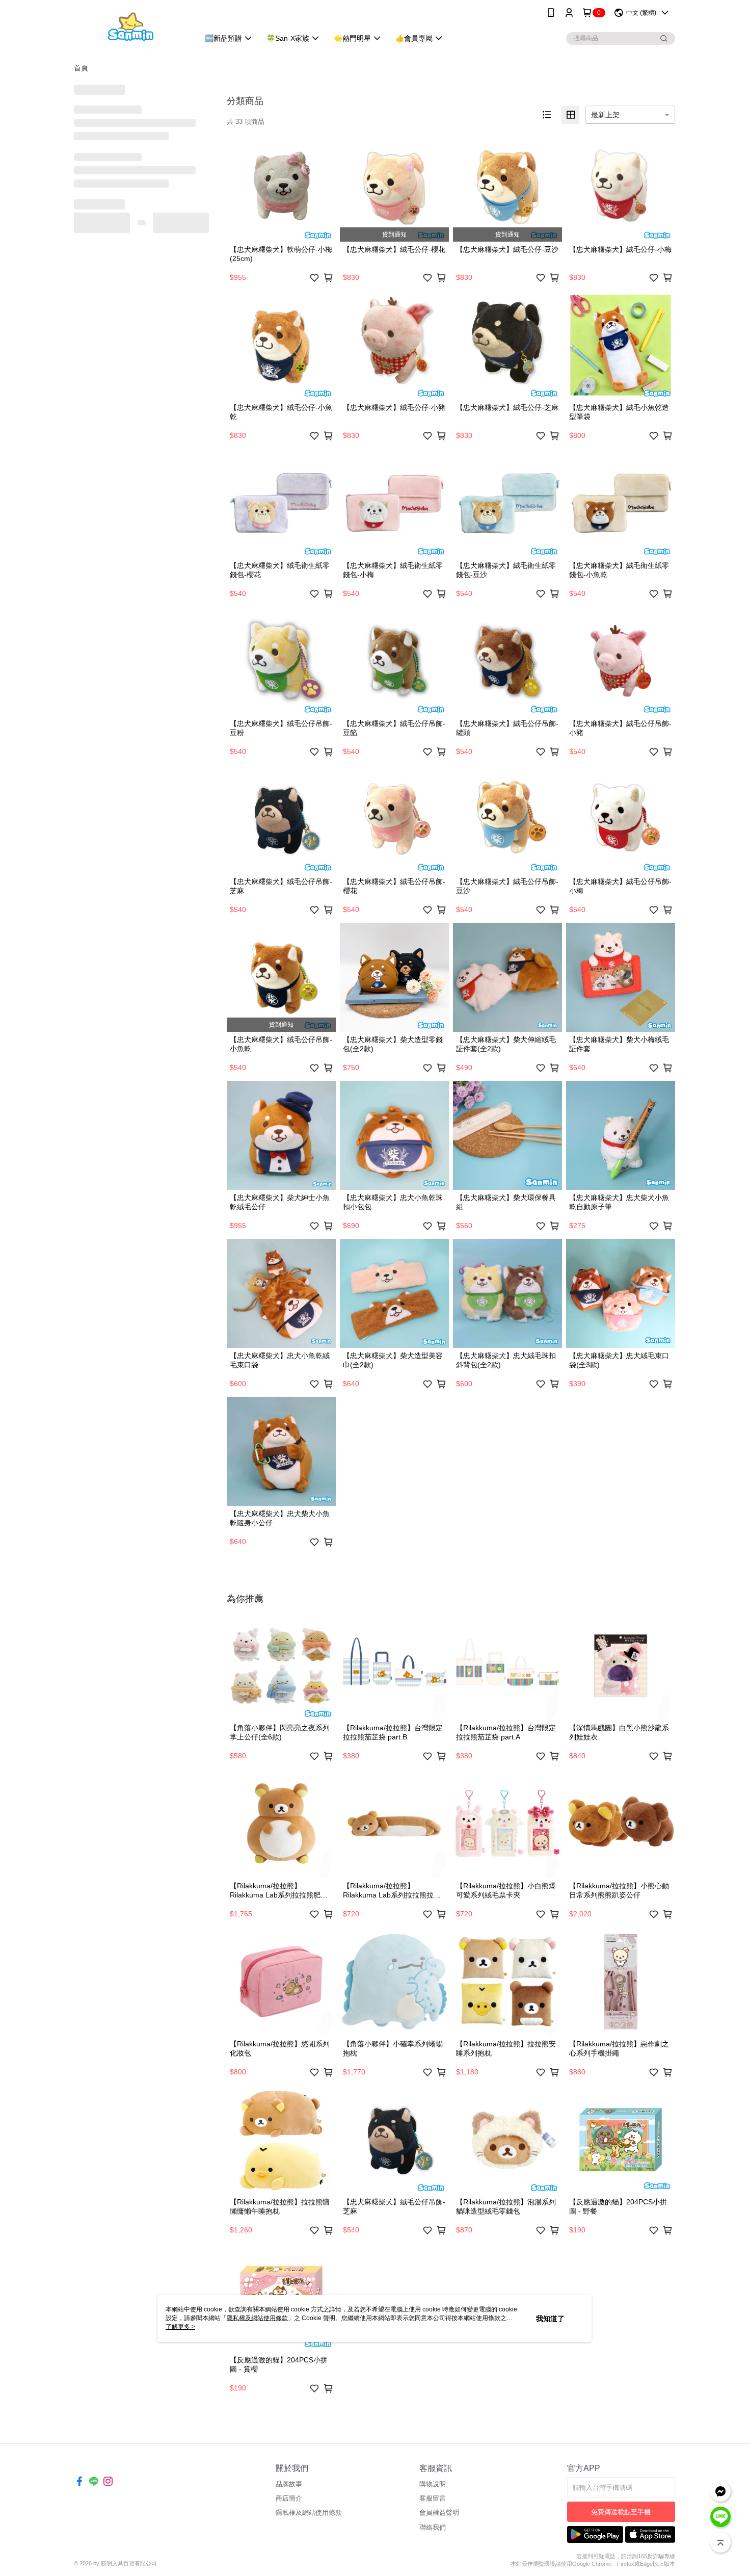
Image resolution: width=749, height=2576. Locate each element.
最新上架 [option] (605, 115)
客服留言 (433, 2498)
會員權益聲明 (439, 2513)
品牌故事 (289, 2484)
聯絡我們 (433, 2527)
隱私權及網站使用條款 (309, 2513)
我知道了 (550, 2319)
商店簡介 (289, 2498)
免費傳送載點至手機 (621, 2512)
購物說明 (433, 2484)
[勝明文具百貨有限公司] (130, 27)
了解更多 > (180, 2327)
